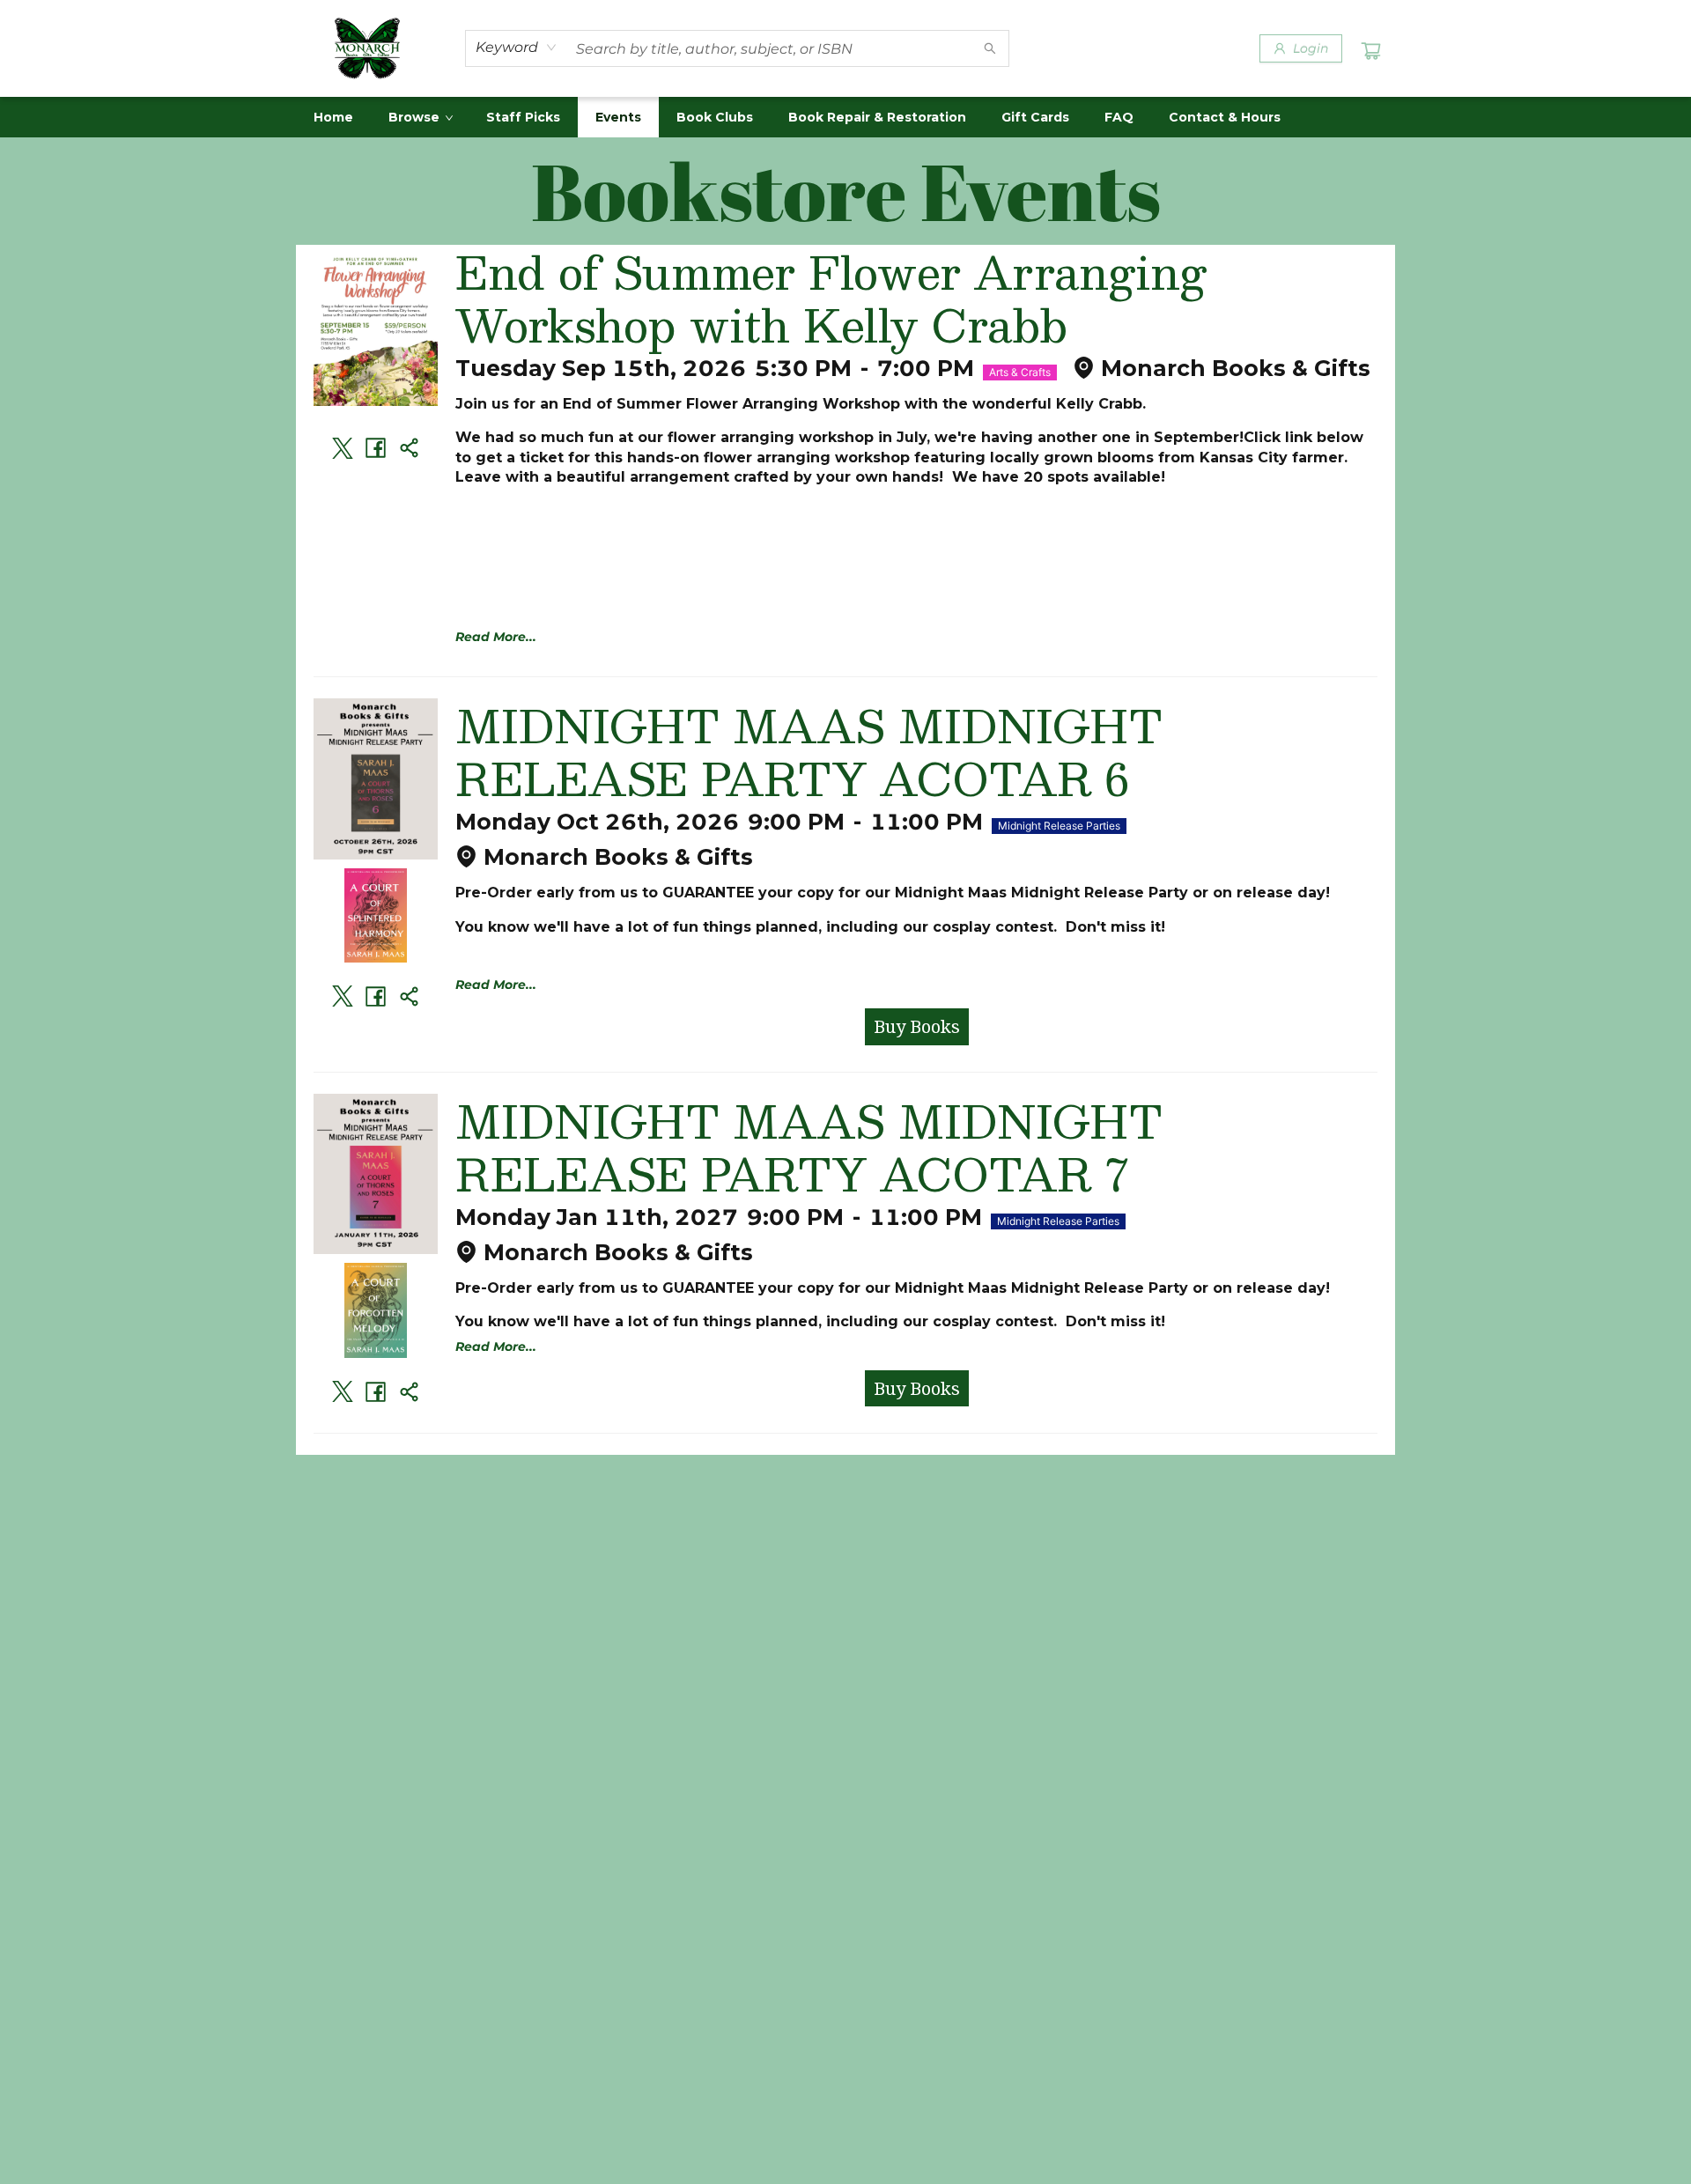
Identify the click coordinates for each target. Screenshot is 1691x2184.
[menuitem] (333, 117)
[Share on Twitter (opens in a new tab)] (343, 448)
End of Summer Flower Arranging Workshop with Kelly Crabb (831, 298)
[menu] (845, 117)
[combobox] (517, 48)
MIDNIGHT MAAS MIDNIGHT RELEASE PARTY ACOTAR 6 (809, 751)
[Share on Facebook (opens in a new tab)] (376, 448)
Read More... (496, 637)
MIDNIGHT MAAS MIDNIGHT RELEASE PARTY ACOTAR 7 (809, 1147)
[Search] (990, 48)
